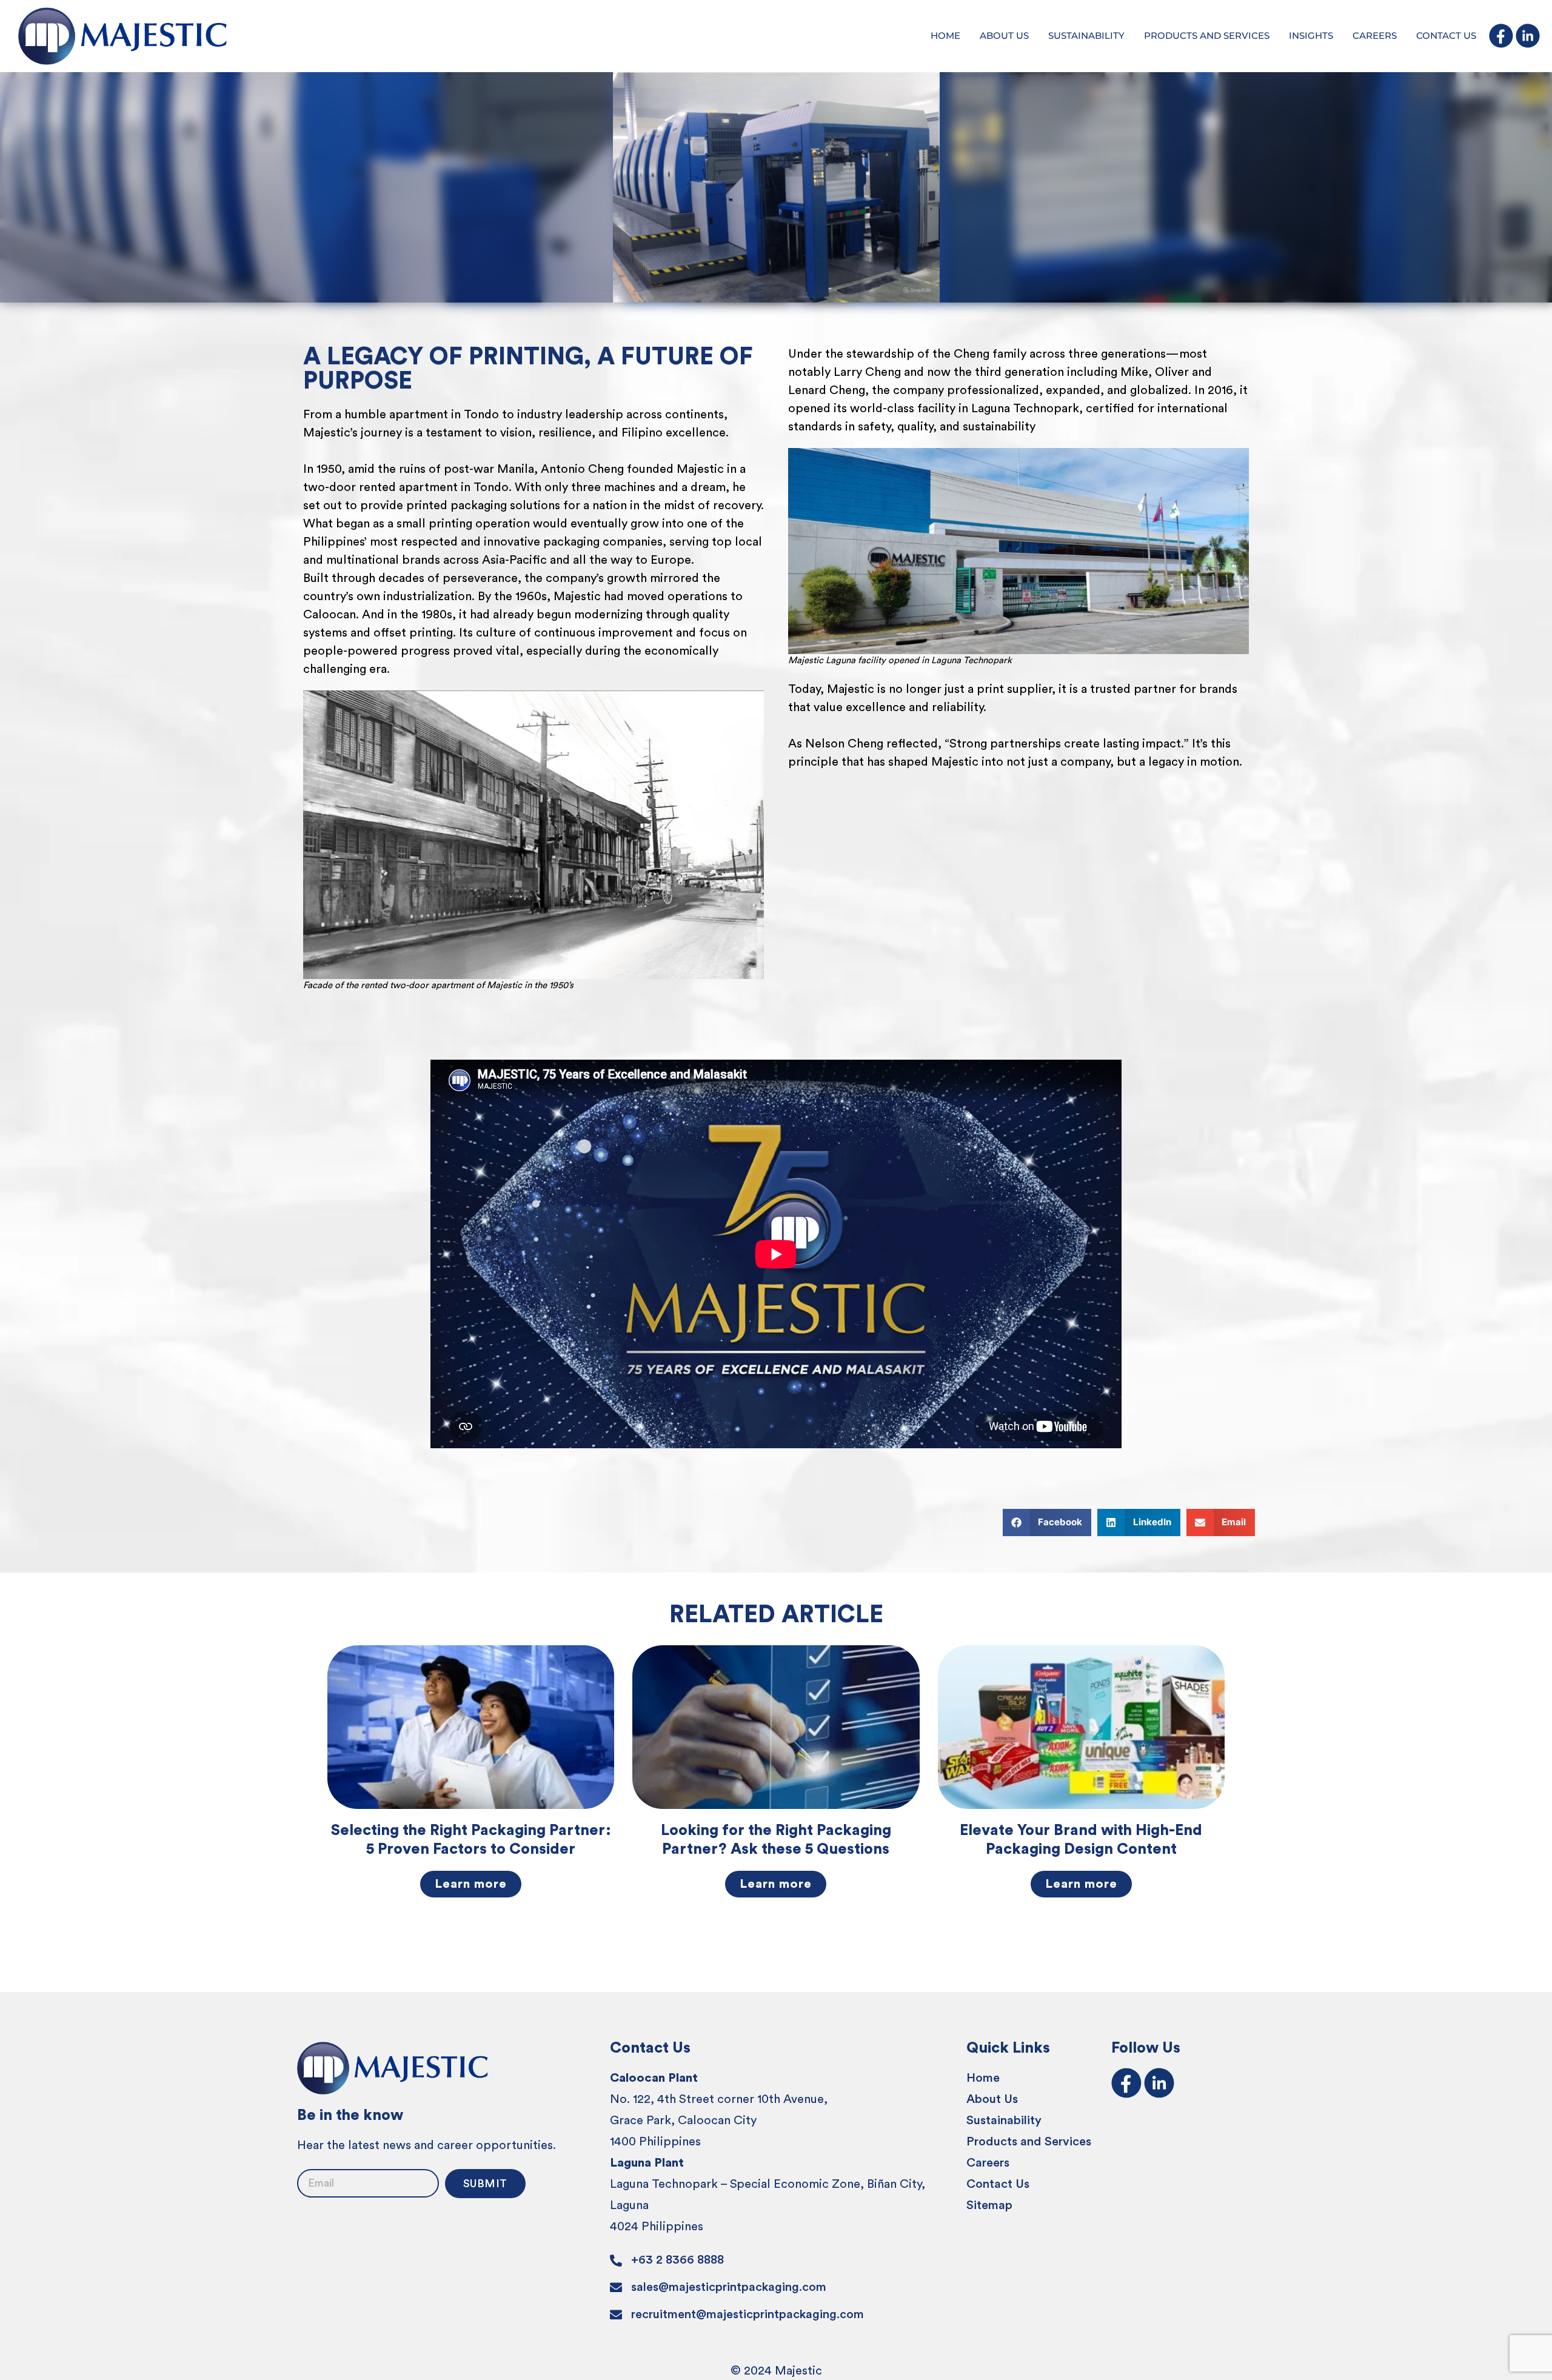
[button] (1047, 1523)
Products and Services (1029, 2142)
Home (983, 2078)
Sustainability (1004, 2121)
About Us (992, 2099)
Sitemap (989, 2205)
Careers (988, 2163)
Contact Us (998, 2184)
